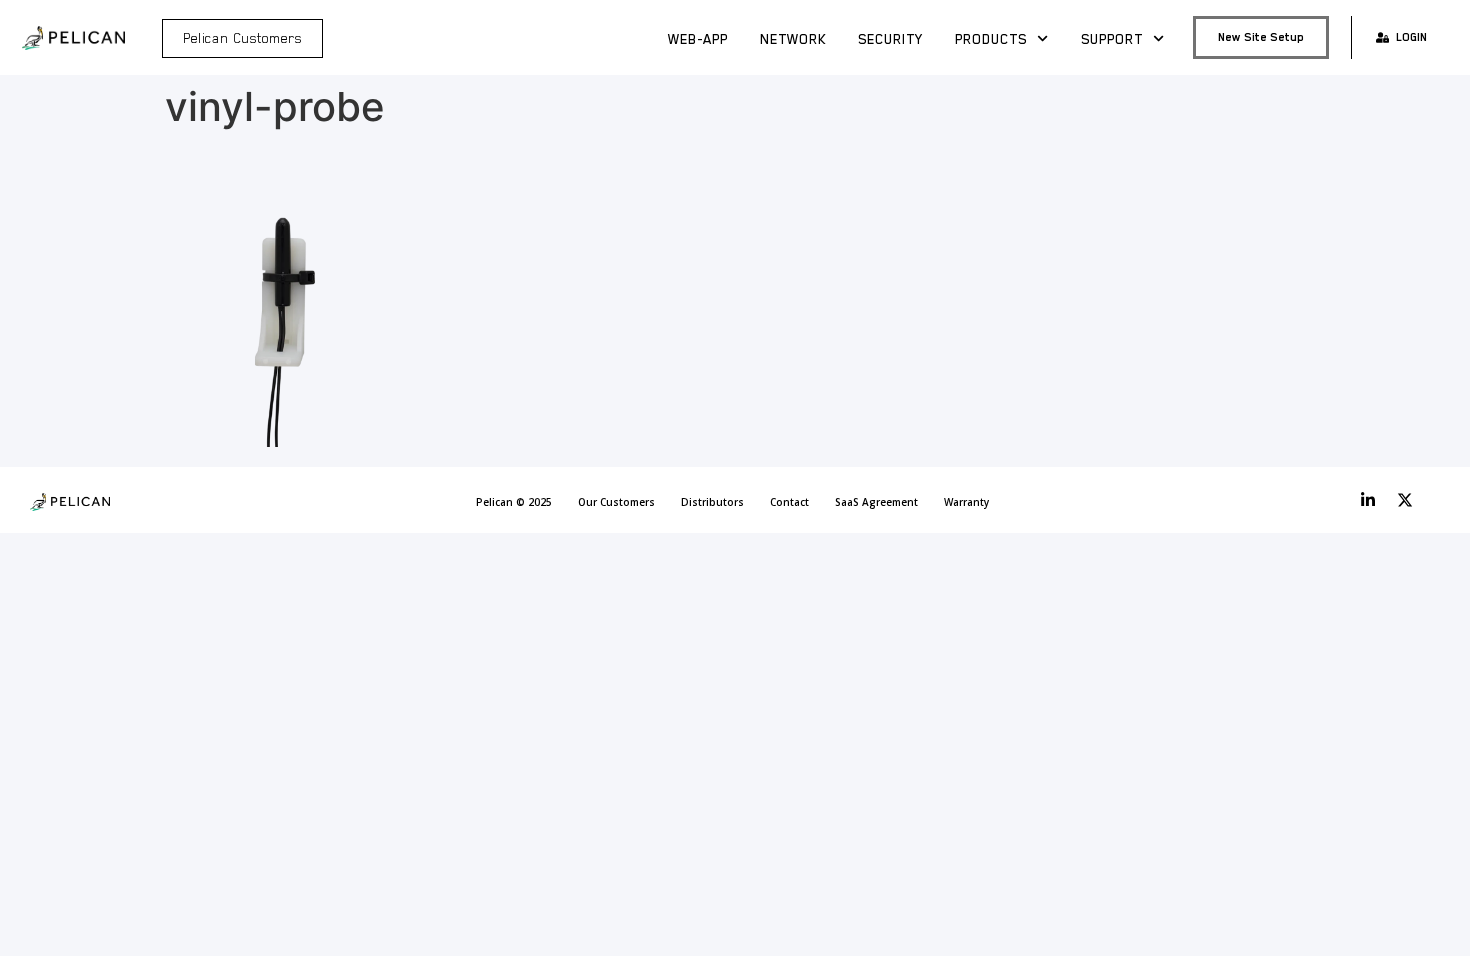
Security (890, 39)
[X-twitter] (1405, 500)
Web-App (698, 39)
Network (793, 39)
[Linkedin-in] (1368, 500)
